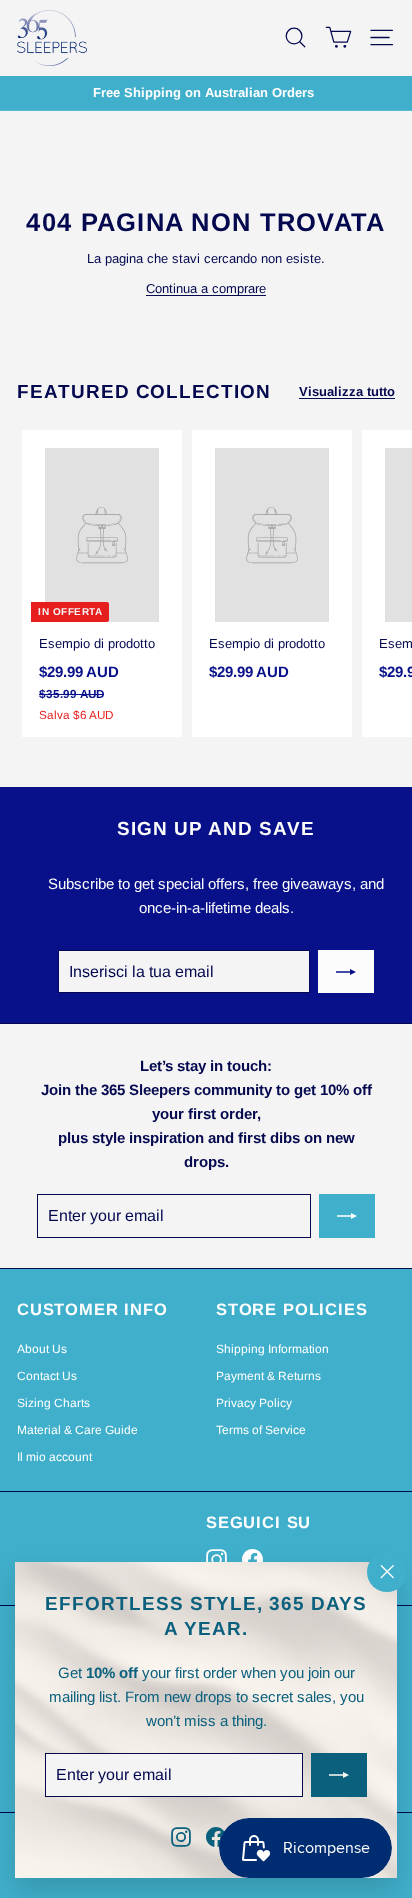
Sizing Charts (53, 1403)
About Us (42, 1349)
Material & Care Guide (77, 1430)
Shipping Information (272, 1349)
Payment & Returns (268, 1376)
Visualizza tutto (347, 391)
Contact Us (47, 1376)
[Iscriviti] (346, 972)
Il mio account (54, 1457)
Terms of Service (261, 1430)
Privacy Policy (254, 1403)
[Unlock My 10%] (339, 1776)
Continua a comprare (206, 288)
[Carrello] (338, 37)
